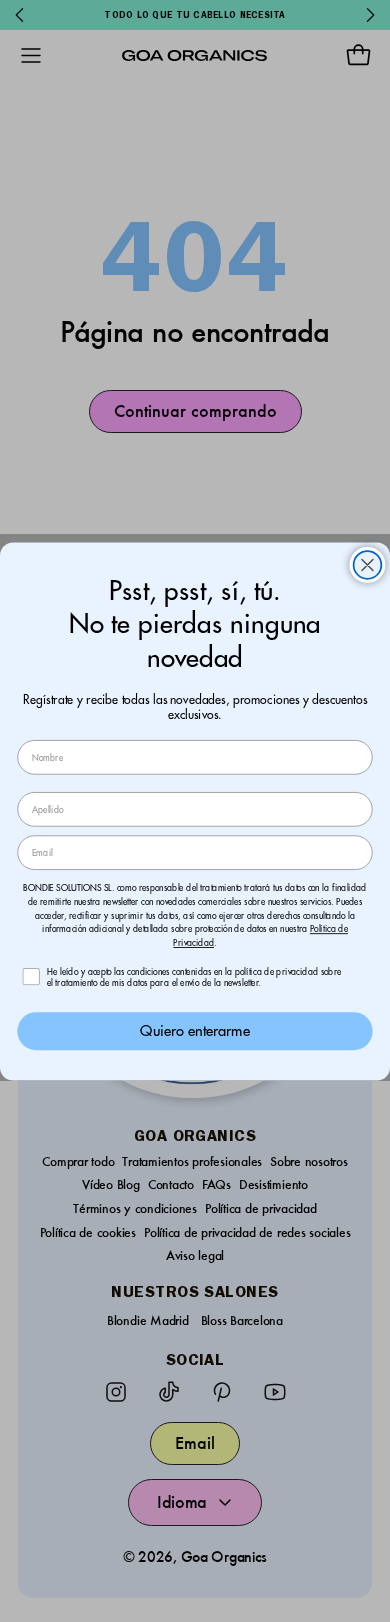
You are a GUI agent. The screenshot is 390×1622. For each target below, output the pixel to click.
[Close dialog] (368, 565)
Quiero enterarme (194, 1030)
